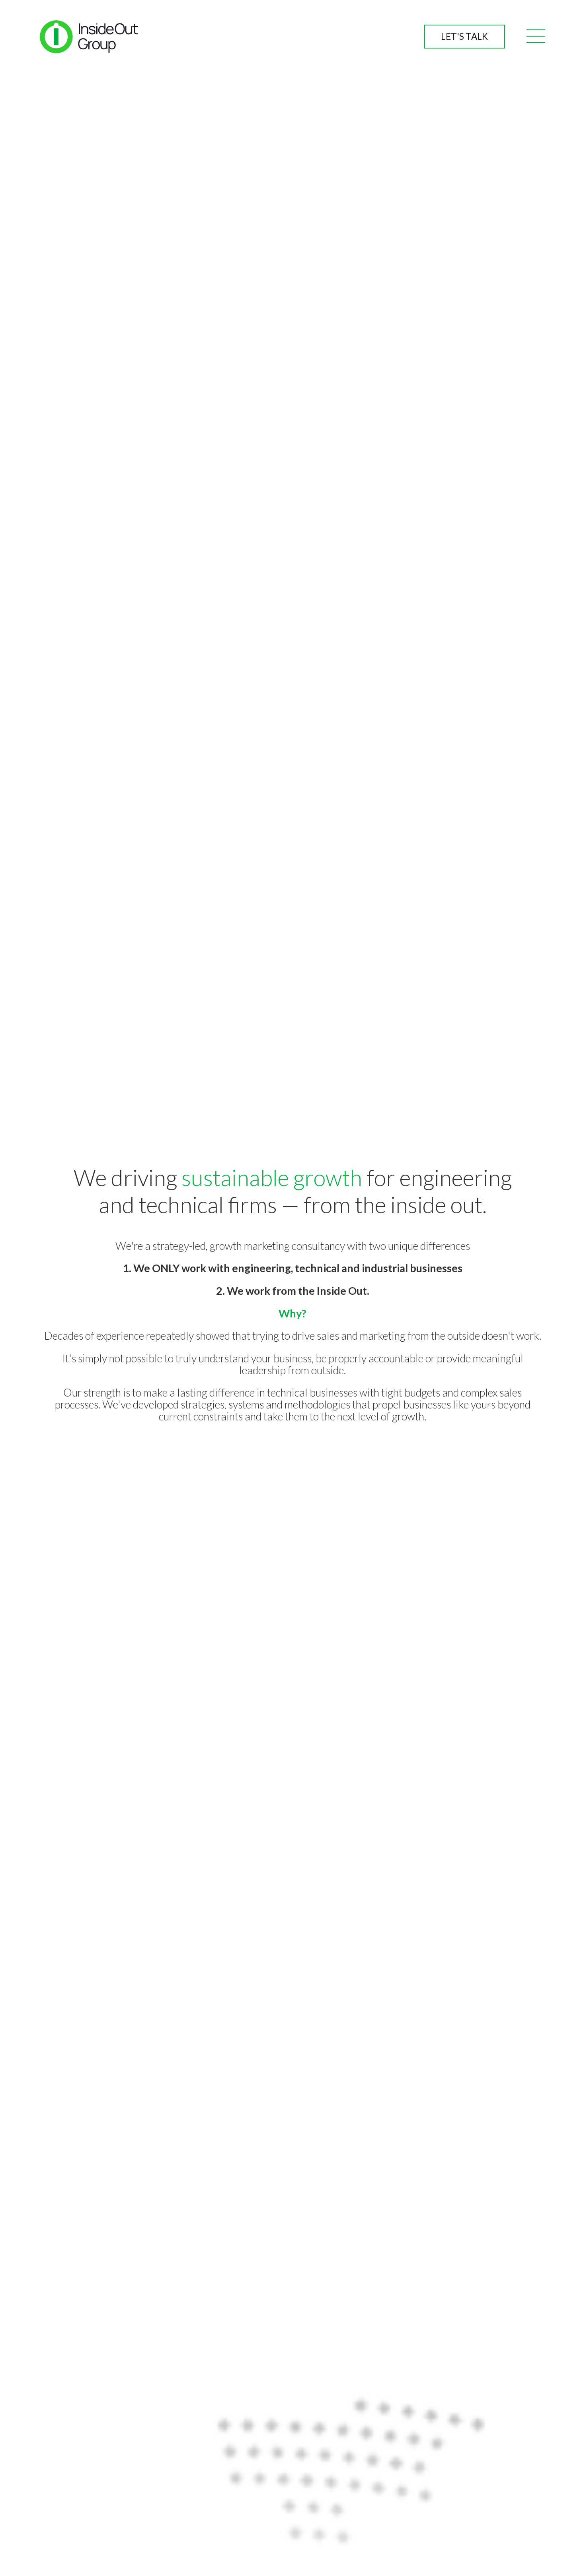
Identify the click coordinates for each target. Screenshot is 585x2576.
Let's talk (464, 36)
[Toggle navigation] (536, 37)
